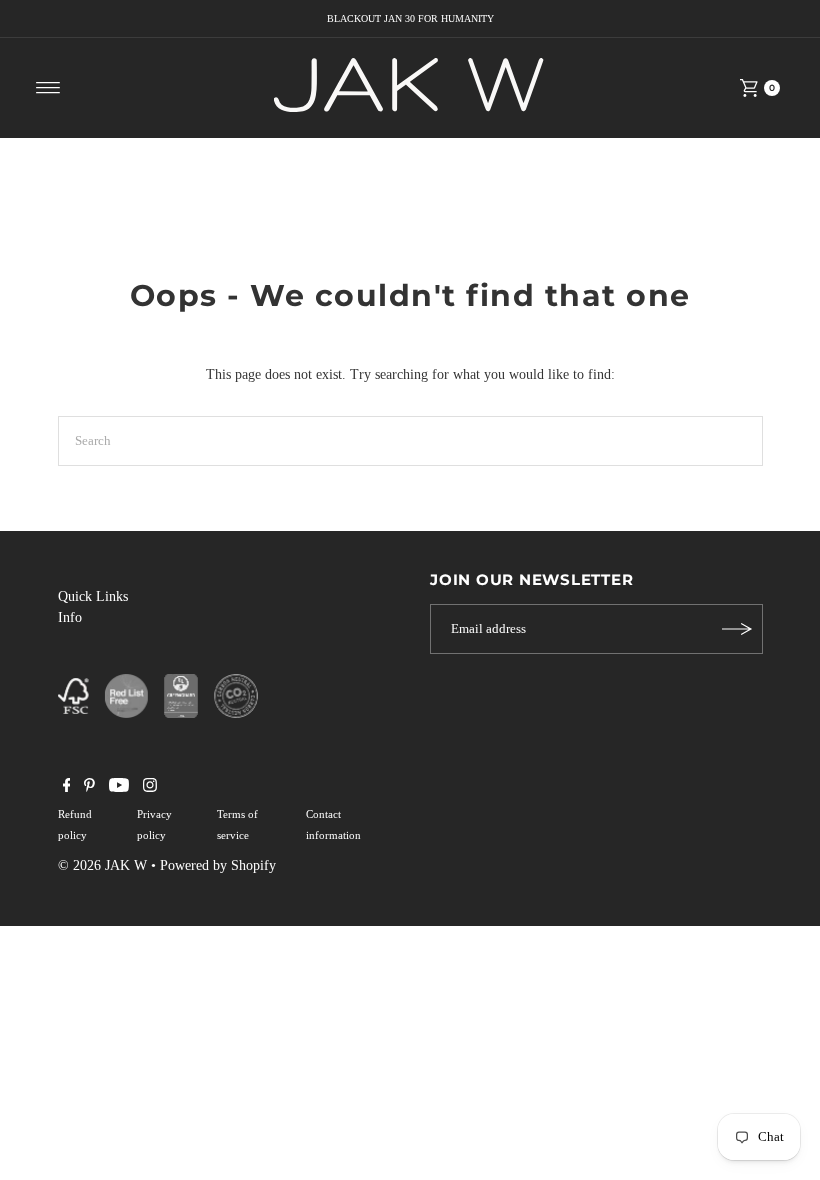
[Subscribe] (738, 629)
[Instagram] (150, 788)
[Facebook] (67, 788)
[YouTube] (119, 788)
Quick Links (93, 596)
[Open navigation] (48, 88)
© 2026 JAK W (102, 865)
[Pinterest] (89, 788)
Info (70, 617)
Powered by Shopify (218, 865)
